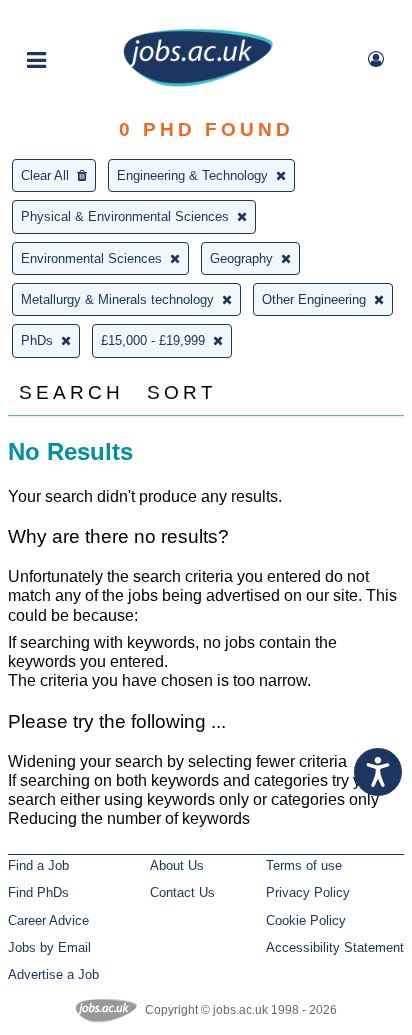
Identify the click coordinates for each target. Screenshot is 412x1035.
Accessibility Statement (335, 947)
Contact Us (182, 892)
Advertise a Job (53, 974)
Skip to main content (80, 17)
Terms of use (304, 865)
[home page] (198, 82)
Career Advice (48, 920)
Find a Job (38, 865)
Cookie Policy (306, 920)
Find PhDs (38, 892)
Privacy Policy (308, 892)
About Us (177, 865)
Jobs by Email (49, 947)
